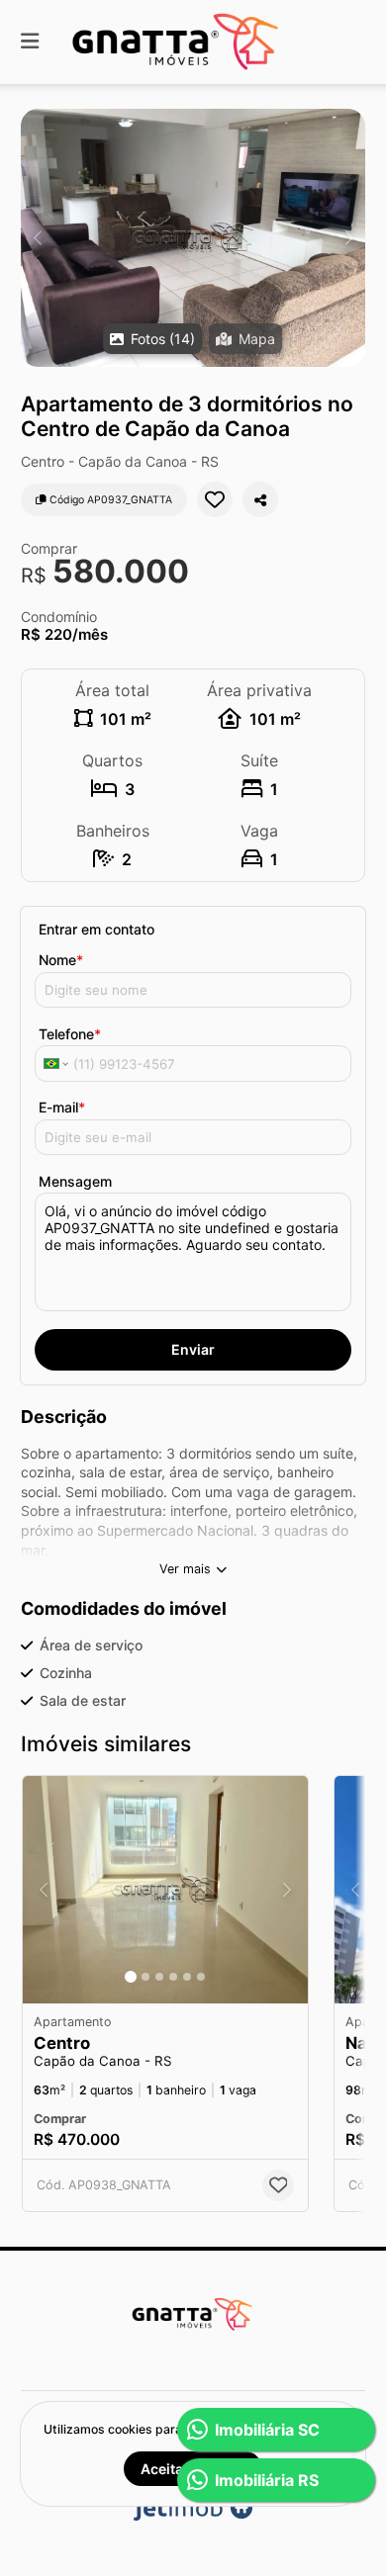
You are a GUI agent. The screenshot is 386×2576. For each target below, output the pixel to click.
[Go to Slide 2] (145, 1977)
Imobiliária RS (267, 2480)
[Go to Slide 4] (173, 1977)
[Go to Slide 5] (187, 1977)
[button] (193, 238)
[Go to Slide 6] (201, 1977)
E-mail (62, 1107)
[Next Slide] (349, 238)
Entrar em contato (96, 929)
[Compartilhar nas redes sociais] (260, 499)
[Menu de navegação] (30, 42)
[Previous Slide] (37, 238)
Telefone (70, 1034)
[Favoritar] (215, 499)
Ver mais (185, 1569)
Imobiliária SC (267, 2430)
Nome (61, 960)
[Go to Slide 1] (131, 1977)
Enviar (193, 1349)
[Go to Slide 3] (159, 1977)
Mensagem (75, 1181)
